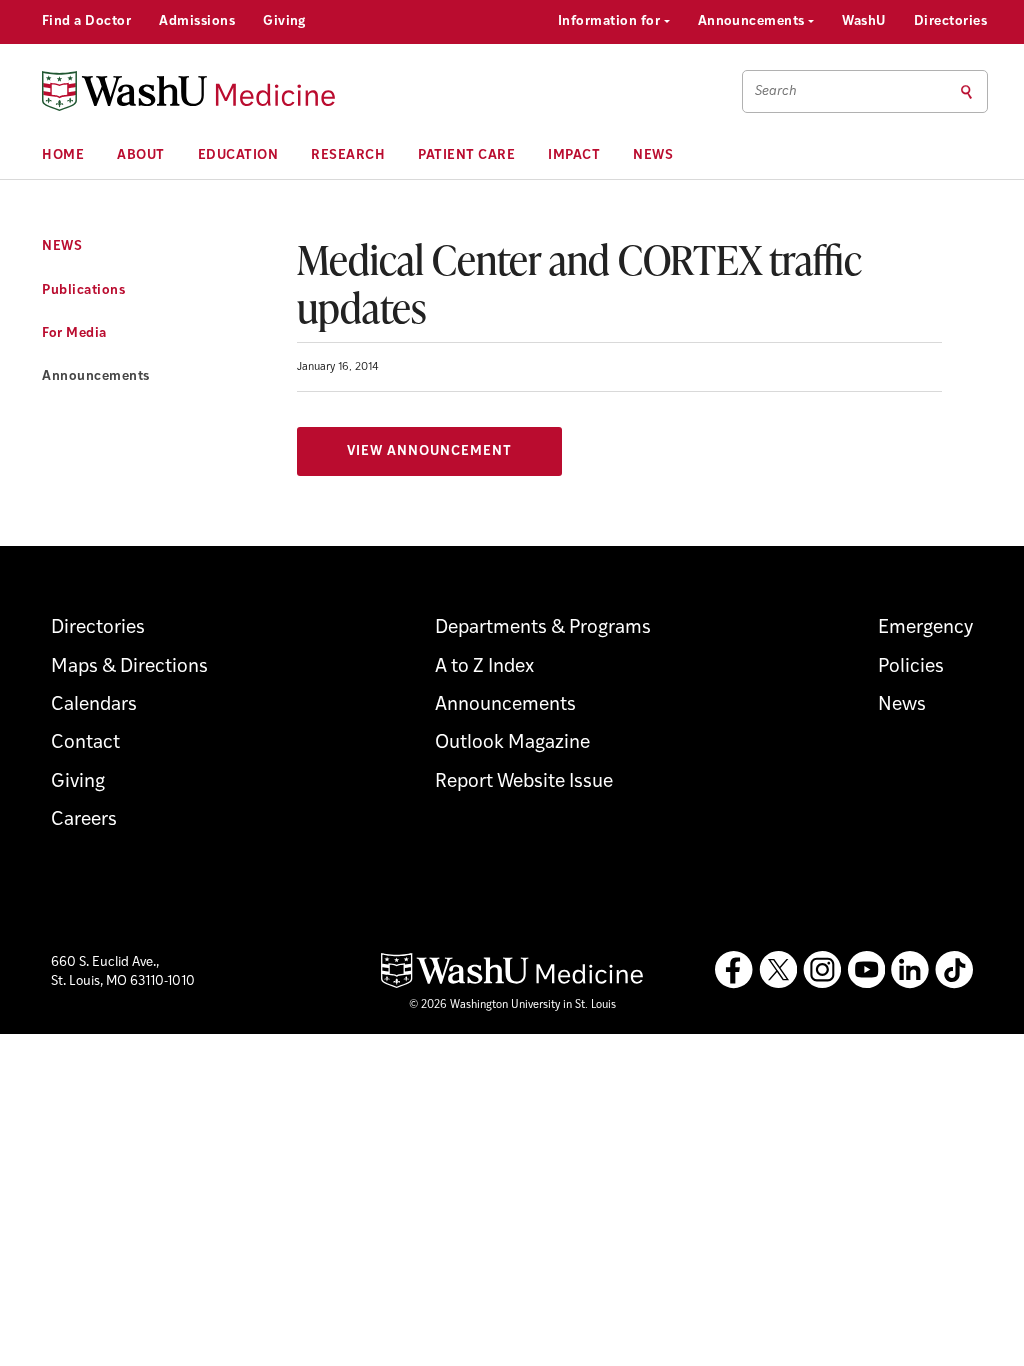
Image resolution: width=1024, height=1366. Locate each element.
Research (348, 155)
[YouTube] (866, 970)
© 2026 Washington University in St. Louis (512, 1005)
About (141, 155)
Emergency (925, 628)
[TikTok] (954, 970)
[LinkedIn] (910, 970)
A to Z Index (484, 667)
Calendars (94, 705)
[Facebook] (734, 970)
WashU (863, 21)
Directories (950, 21)
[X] (778, 970)
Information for (611, 21)
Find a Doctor (86, 21)
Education (238, 155)
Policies (911, 667)
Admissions (197, 21)
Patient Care (466, 155)
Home (63, 155)
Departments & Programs (543, 628)
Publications (83, 290)
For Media (74, 333)
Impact (574, 155)
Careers (84, 820)
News (653, 155)
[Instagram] (822, 970)
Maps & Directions (129, 667)
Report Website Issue (524, 782)
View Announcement (429, 451)
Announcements (753, 21)
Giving (284, 21)
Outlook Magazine (512, 743)
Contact (85, 743)
